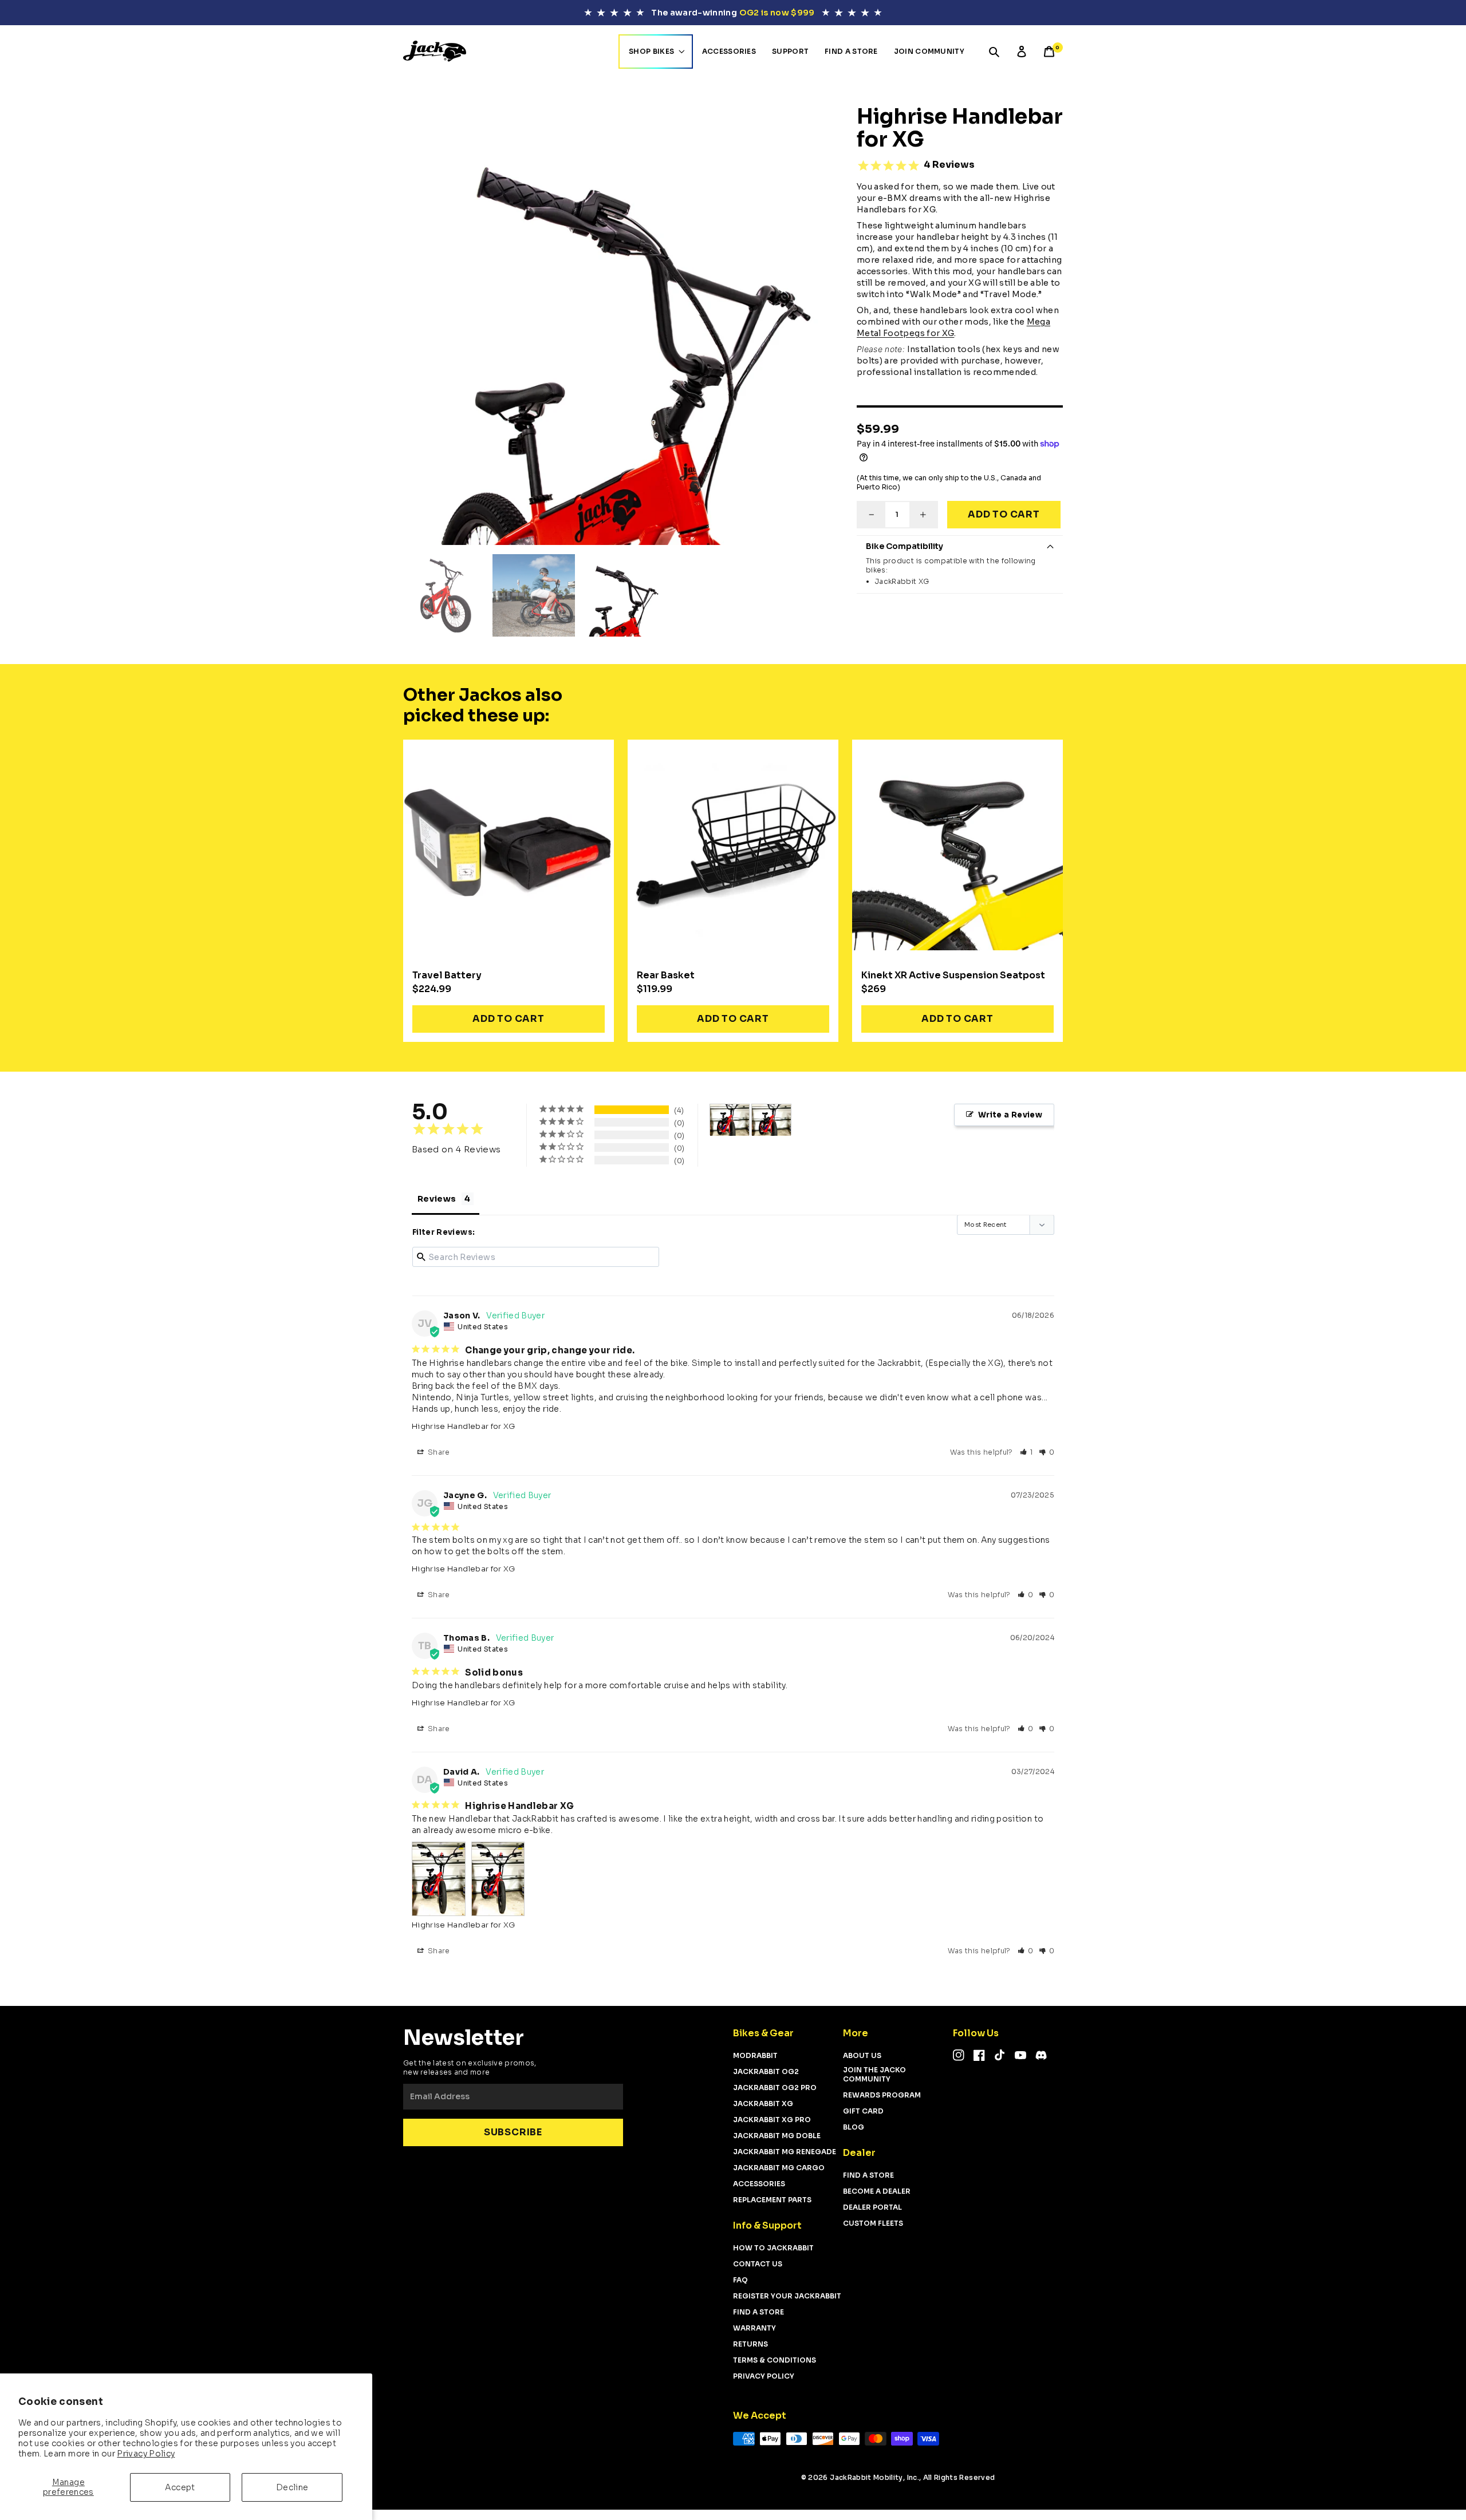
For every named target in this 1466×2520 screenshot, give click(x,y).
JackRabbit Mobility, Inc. (874, 2477)
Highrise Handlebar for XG (464, 1426)
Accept (180, 2487)
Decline (292, 2487)
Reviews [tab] (437, 1199)
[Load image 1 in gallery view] (623, 595)
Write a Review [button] (1010, 1115)
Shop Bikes (651, 51)
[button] (994, 52)
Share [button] (438, 1452)
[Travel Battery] (509, 845)
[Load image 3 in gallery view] (534, 595)
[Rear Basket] (733, 845)
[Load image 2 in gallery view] (444, 595)
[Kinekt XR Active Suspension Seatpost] (957, 845)
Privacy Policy (146, 2454)
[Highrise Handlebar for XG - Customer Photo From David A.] (730, 1120)
